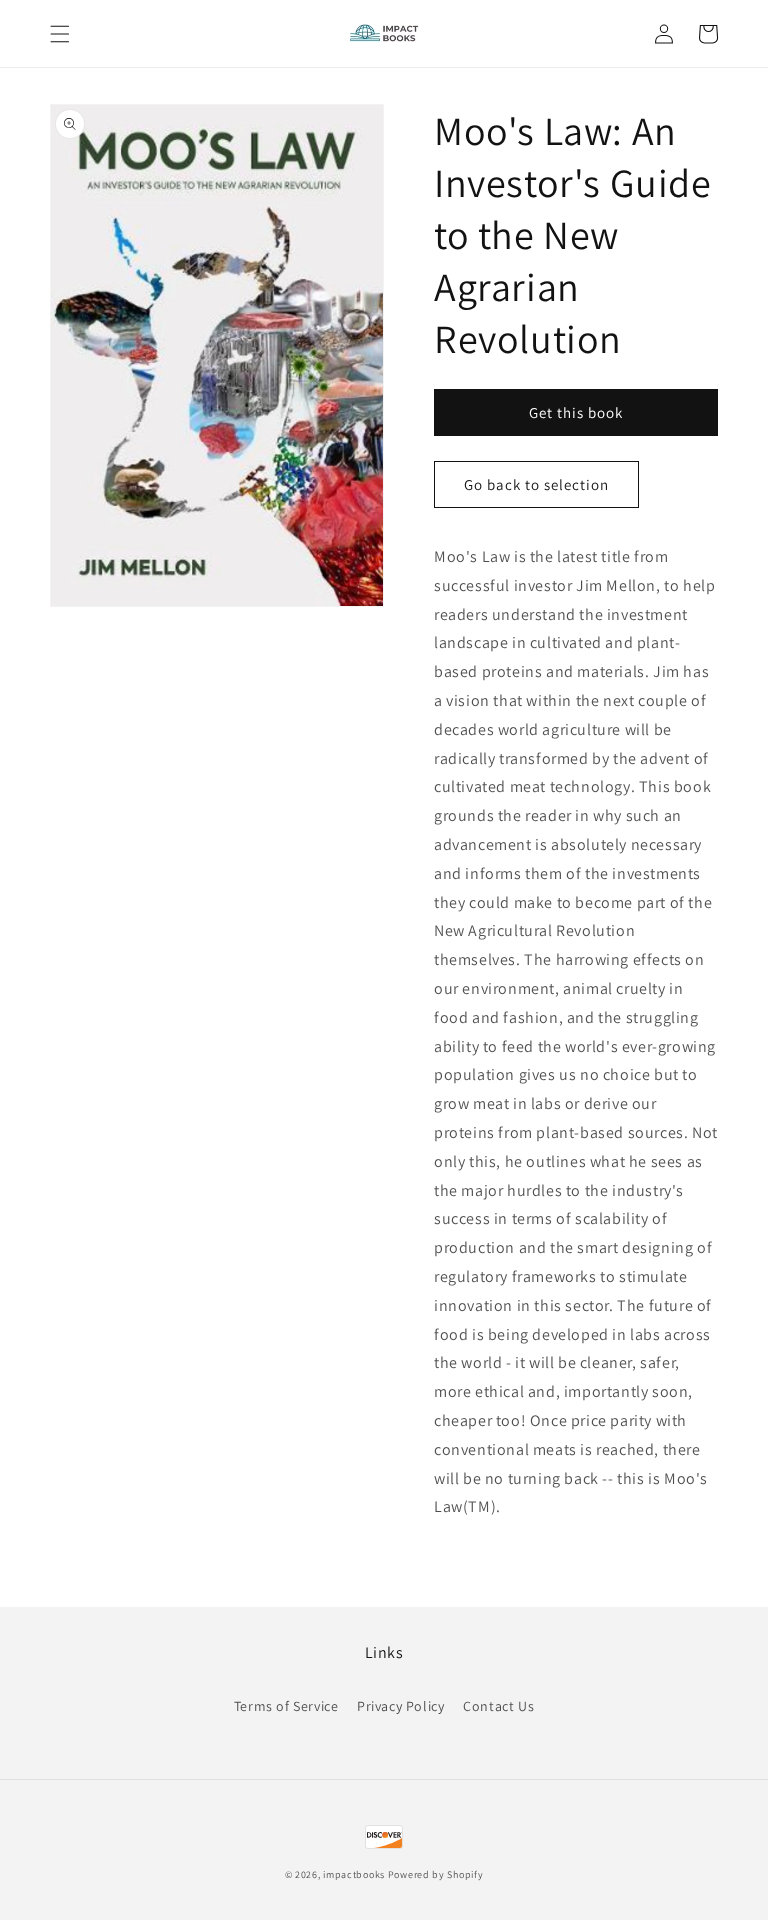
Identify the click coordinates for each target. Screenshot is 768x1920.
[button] (60, 34)
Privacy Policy (400, 1706)
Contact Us (498, 1706)
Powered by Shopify (436, 1874)
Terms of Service (286, 1706)
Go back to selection (536, 484)
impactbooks (354, 1874)
